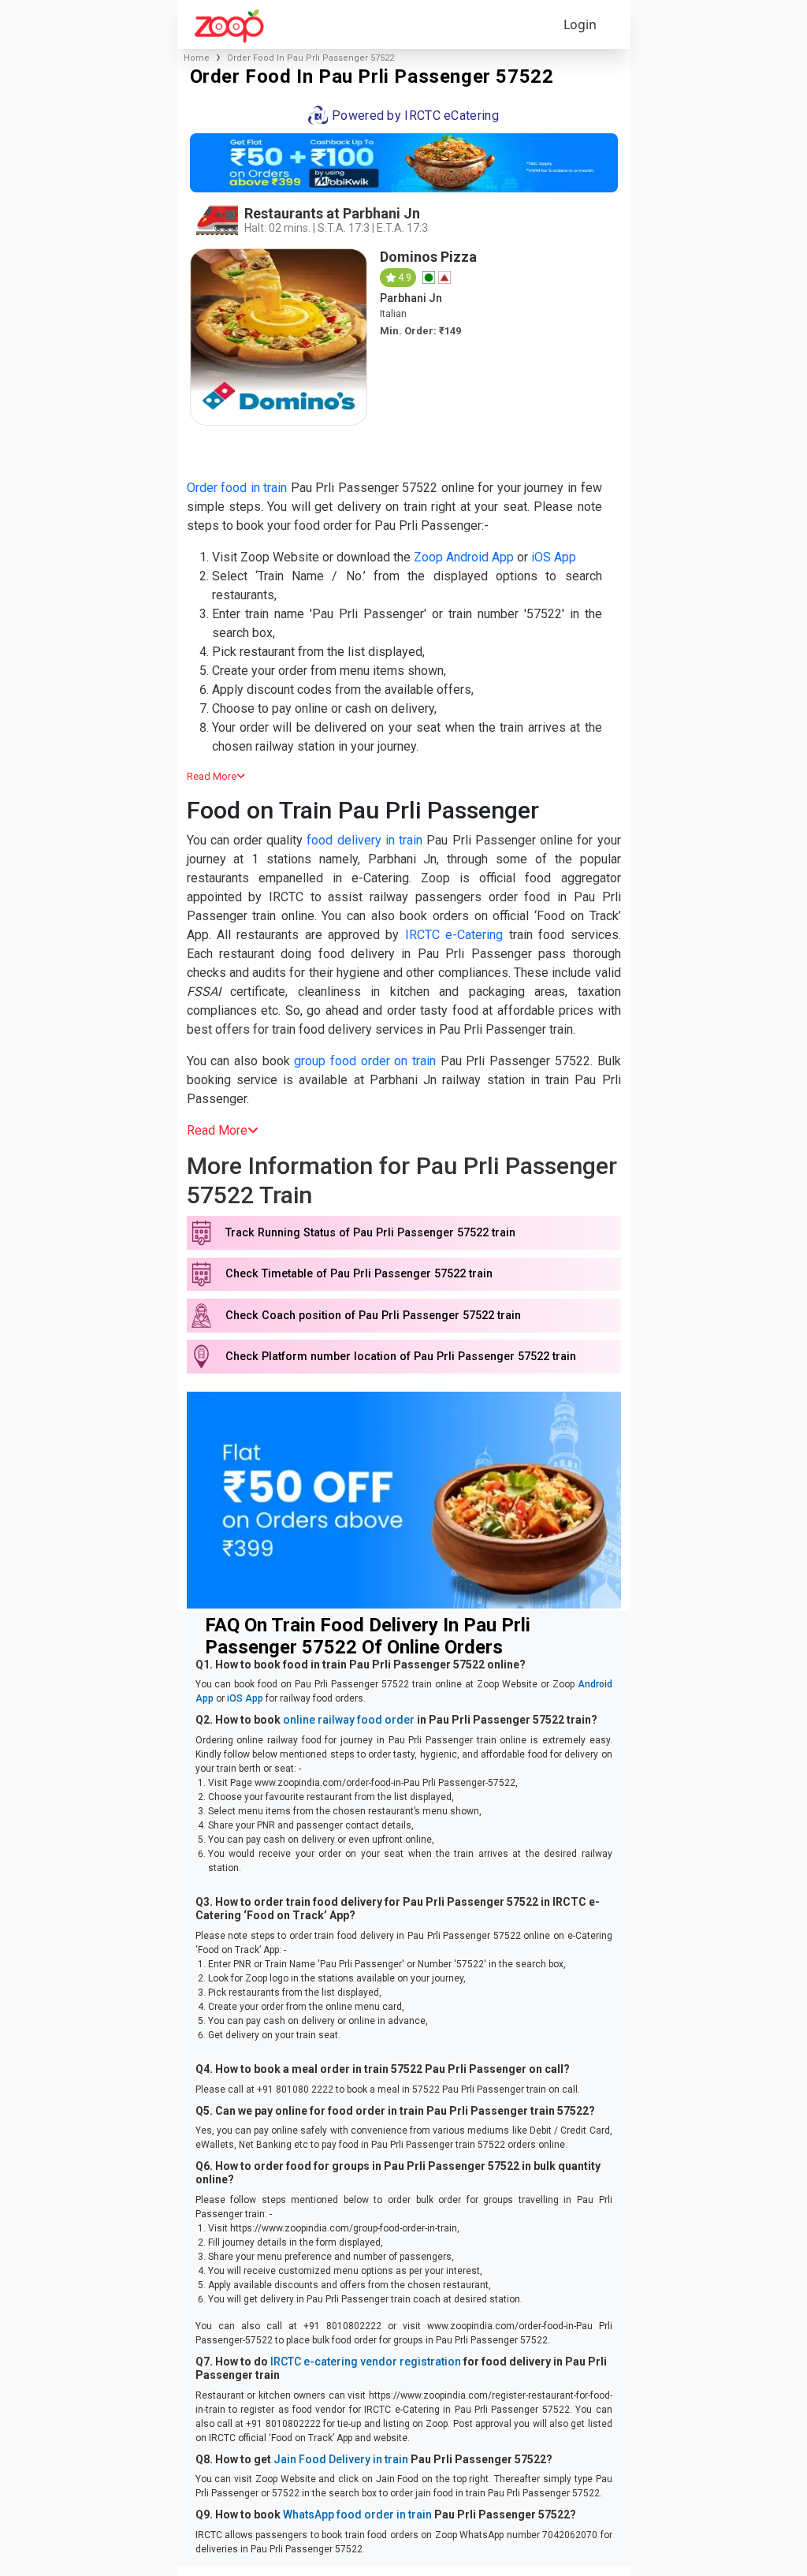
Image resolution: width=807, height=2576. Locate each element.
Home (197, 58)
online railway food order (349, 1720)
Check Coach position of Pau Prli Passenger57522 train (373, 1316)
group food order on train (365, 1061)
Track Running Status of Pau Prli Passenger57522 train (370, 1233)
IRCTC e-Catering (454, 935)
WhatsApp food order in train (357, 2514)
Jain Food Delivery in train (341, 2459)
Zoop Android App (464, 557)
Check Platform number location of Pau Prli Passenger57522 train (401, 1357)
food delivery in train (364, 840)
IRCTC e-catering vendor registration (366, 2362)
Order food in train (237, 488)
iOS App (554, 557)
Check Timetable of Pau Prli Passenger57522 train (359, 1274)
